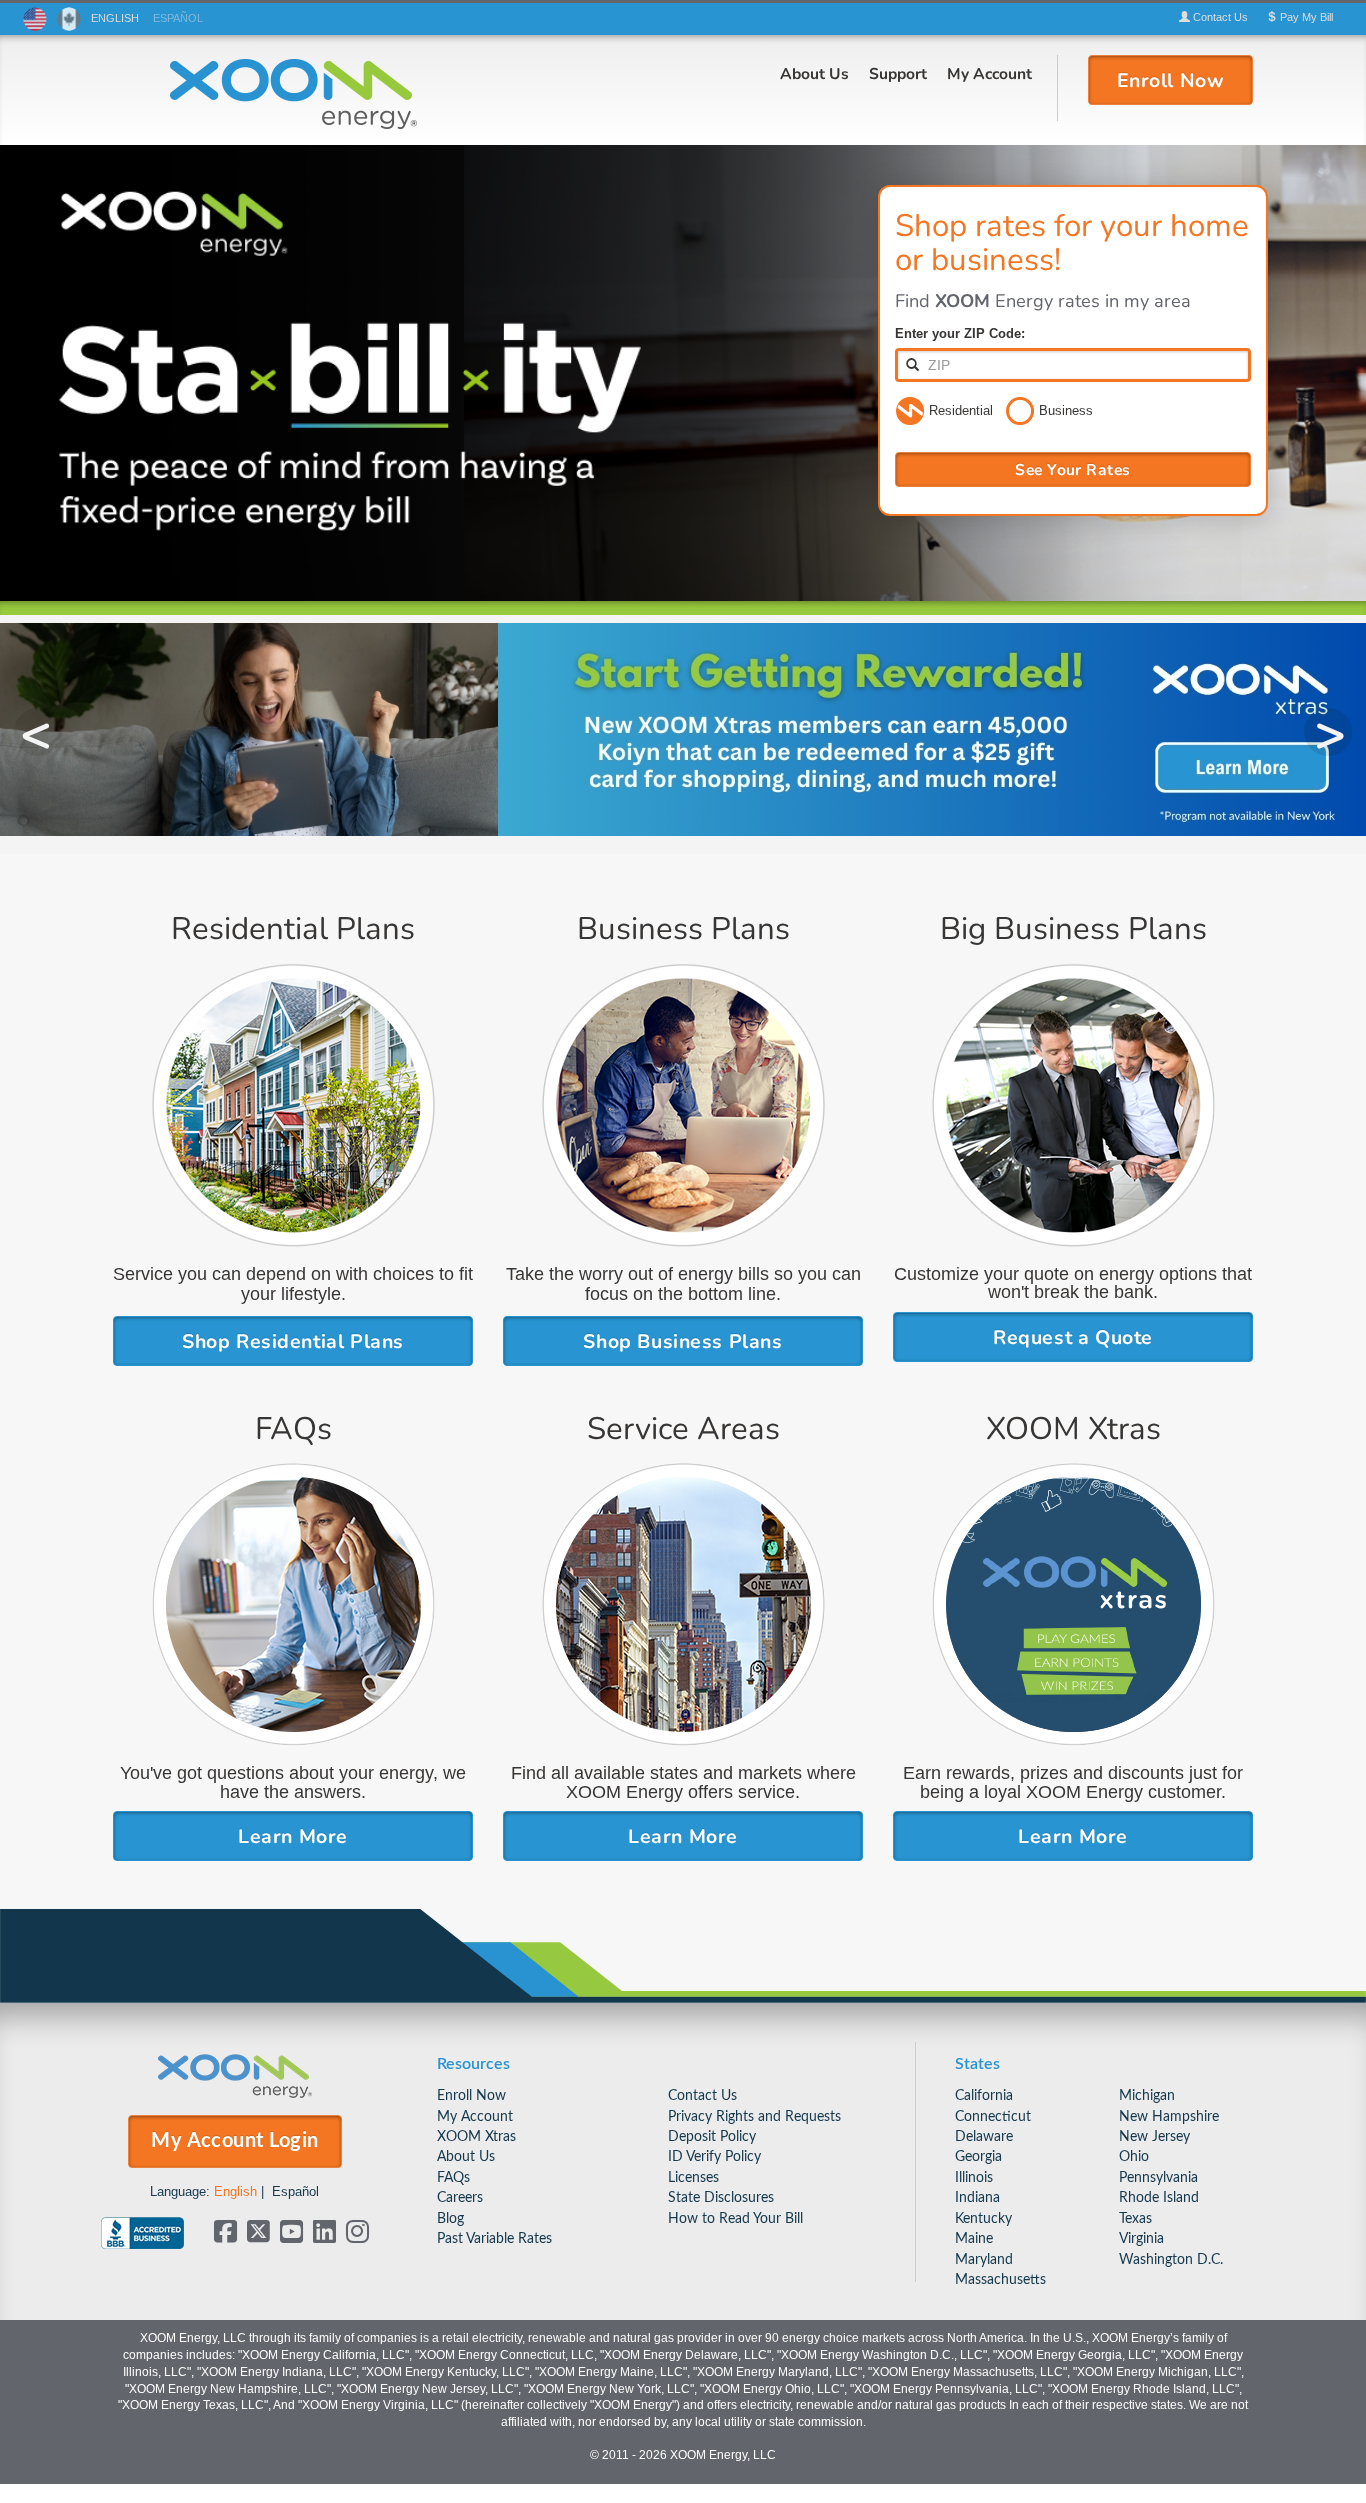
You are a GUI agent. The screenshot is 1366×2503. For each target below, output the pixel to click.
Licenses (693, 2177)
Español (295, 2191)
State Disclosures (721, 2197)
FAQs (453, 2177)
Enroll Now (471, 2095)
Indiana (977, 2197)
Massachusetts (1000, 2279)
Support (898, 73)
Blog (450, 2218)
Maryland (984, 2259)
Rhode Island (1159, 2197)
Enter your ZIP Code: (960, 333)
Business (1066, 410)
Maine (974, 2238)
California (984, 2095)
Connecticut (993, 2116)
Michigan (1147, 2095)
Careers (460, 2197)
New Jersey (1154, 2136)
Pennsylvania (1158, 2177)
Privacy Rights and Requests (754, 2116)
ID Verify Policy (714, 2156)
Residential (961, 410)
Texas (1135, 2218)
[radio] (910, 412)
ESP (178, 18)
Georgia (978, 2156)
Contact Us (702, 2095)
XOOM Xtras (476, 2136)
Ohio (1134, 2156)
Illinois (974, 2177)
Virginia (1141, 2238)
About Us (814, 73)
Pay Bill (1305, 17)
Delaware (984, 2136)
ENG (115, 18)
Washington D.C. (1171, 2259)
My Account (989, 73)
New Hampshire (1169, 2116)
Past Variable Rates (494, 2238)
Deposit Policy (712, 2136)
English (235, 2191)
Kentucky (983, 2218)
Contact (1219, 17)
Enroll (1171, 79)
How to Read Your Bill (735, 2218)
